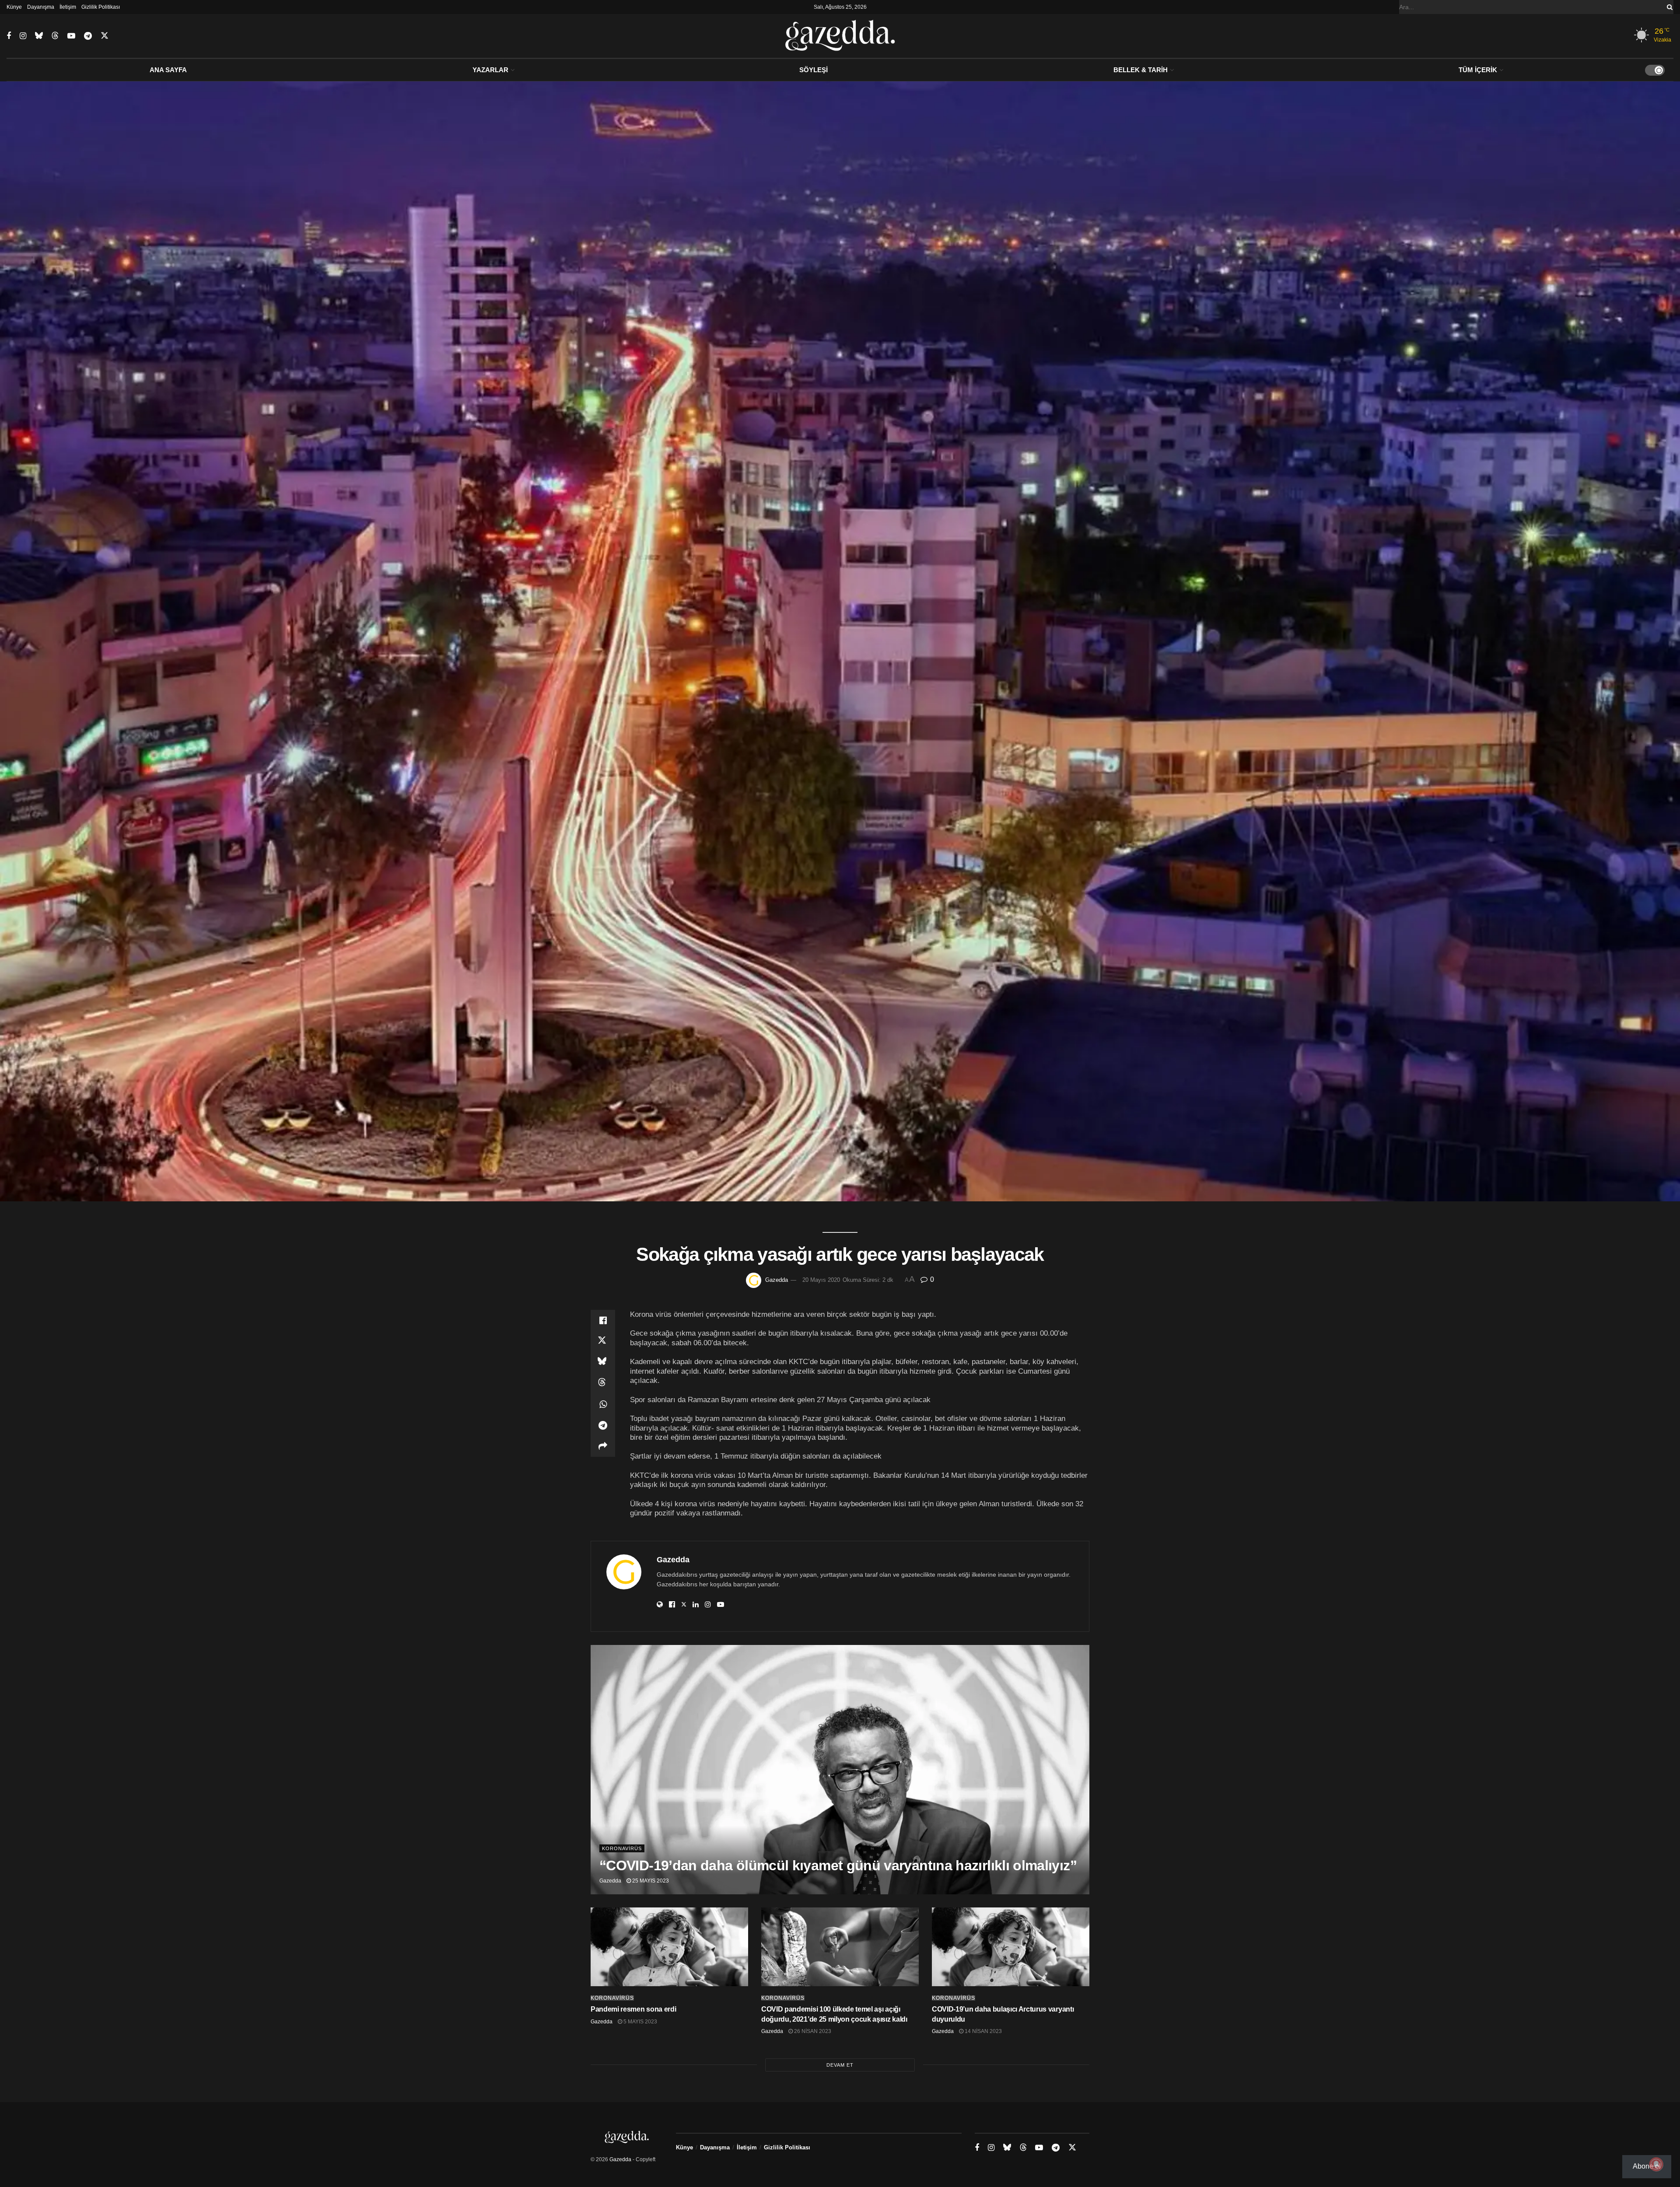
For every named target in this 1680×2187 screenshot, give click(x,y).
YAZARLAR (490, 70)
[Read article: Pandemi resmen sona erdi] (669, 1947)
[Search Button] (1668, 7)
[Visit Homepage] (840, 36)
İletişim (68, 7)
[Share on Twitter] (603, 1341)
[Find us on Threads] (55, 36)
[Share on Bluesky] (603, 1362)
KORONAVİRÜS (622, 1848)
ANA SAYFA (168, 70)
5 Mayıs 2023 (640, 2022)
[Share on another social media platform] (603, 1446)
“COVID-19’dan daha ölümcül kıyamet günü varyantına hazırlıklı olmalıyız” (838, 1865)
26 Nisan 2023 (812, 2031)
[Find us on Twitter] (105, 36)
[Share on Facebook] (603, 1320)
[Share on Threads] (603, 1383)
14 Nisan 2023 (983, 2031)
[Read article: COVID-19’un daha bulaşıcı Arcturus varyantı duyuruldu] (1011, 1947)
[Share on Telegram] (603, 1425)
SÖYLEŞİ (814, 70)
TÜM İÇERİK (1478, 70)
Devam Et (840, 2065)
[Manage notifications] (1656, 2164)
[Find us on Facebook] (9, 36)
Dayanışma (41, 7)
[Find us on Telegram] (88, 36)
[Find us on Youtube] (71, 36)
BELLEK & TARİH (1141, 70)
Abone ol (1647, 2166)
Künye (14, 7)
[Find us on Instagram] (23, 36)
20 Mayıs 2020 (821, 1280)
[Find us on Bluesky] (39, 36)
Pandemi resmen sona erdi (633, 2009)
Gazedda (777, 1280)
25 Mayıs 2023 (650, 1881)
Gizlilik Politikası (101, 7)
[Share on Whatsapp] (603, 1404)
